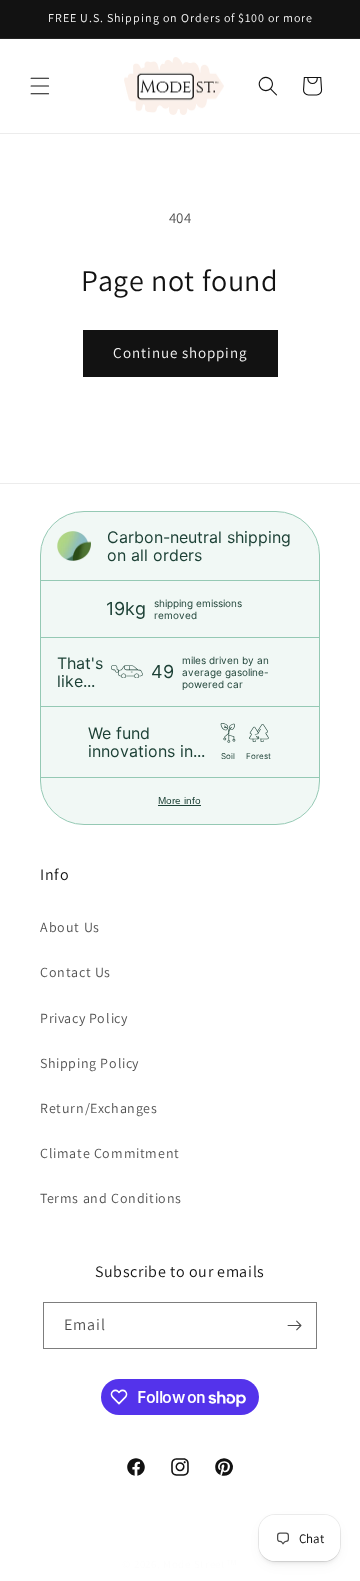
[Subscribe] (294, 1325)
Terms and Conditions (111, 1198)
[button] (40, 86)
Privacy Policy (83, 1018)
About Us (70, 927)
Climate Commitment (110, 1153)
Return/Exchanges (99, 1108)
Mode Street (194, 1564)
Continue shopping (180, 352)
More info (179, 800)
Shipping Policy (89, 1063)
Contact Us (75, 972)
